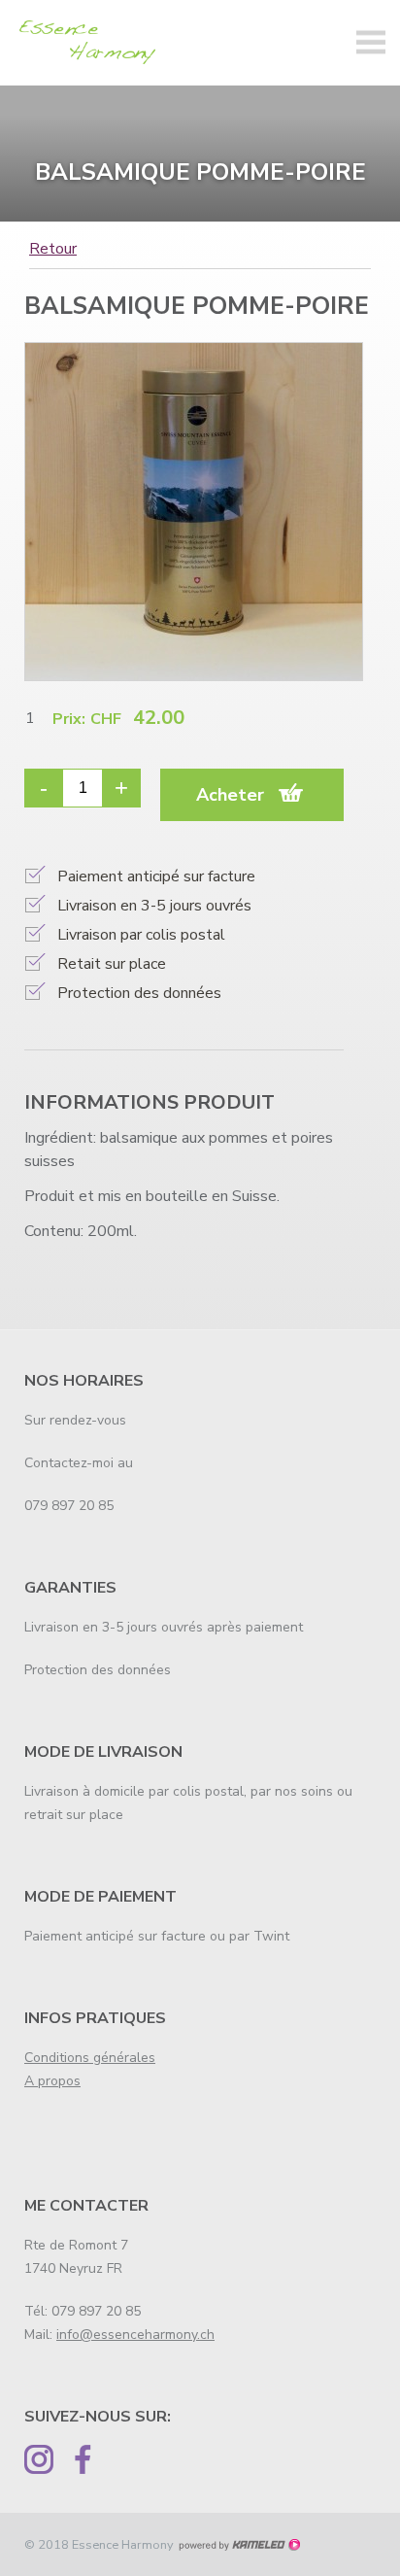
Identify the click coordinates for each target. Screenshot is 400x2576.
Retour (53, 250)
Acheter (230, 795)
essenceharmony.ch (92, 43)
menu (371, 43)
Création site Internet (239, 2545)
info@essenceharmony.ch (135, 2335)
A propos (52, 2081)
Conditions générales (90, 2058)
